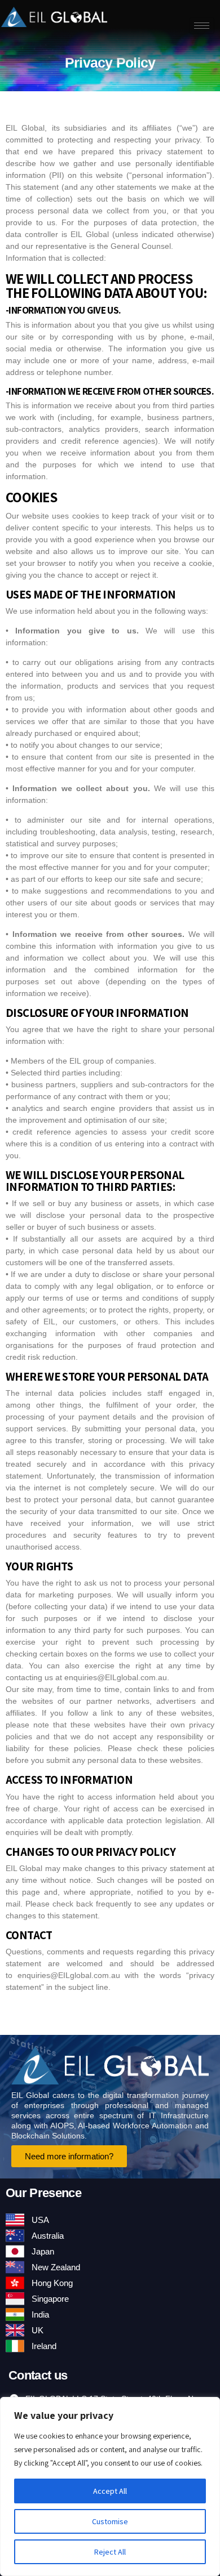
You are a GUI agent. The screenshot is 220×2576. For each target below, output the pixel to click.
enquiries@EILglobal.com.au (69, 1975)
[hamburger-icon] (202, 26)
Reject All (110, 2552)
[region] (110, 2486)
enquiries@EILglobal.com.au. (117, 1677)
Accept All (110, 2491)
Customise (110, 2521)
